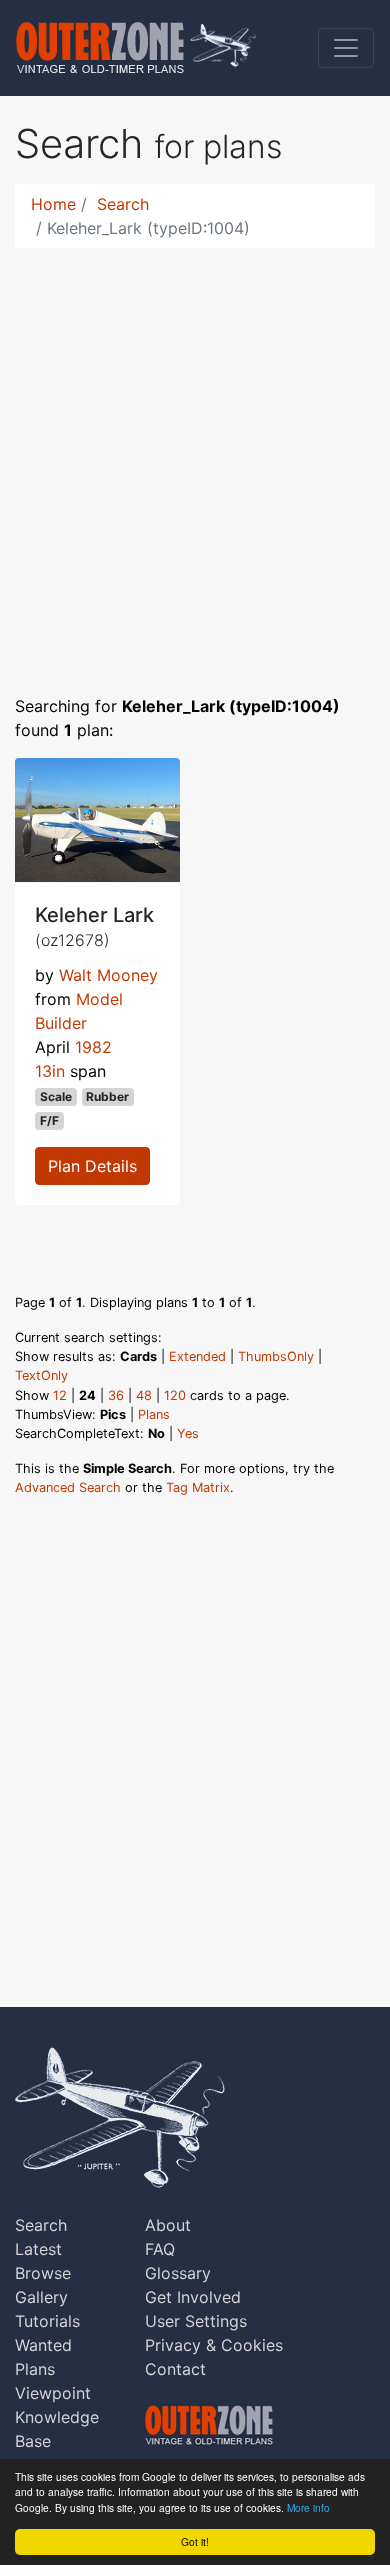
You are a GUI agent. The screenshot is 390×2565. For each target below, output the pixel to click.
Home (53, 204)
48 (144, 1395)
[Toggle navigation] (346, 48)
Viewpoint (53, 2393)
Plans (154, 1414)
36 (116, 1395)
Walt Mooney (108, 975)
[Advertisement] (195, 459)
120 (175, 1395)
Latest (38, 2249)
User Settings (196, 2321)
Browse (43, 2273)
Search (123, 204)
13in (50, 1071)
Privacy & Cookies (214, 2345)
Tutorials (47, 2321)
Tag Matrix (198, 1487)
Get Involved (193, 2297)
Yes (188, 1433)
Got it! (195, 2541)
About (168, 2225)
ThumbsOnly (276, 1356)
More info (308, 2507)
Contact (175, 2369)
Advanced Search (68, 1487)
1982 (93, 1047)
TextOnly (41, 1375)
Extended (197, 1356)
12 (60, 1395)
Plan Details (92, 1166)
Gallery (41, 2297)
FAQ (160, 2249)
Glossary (178, 2273)
